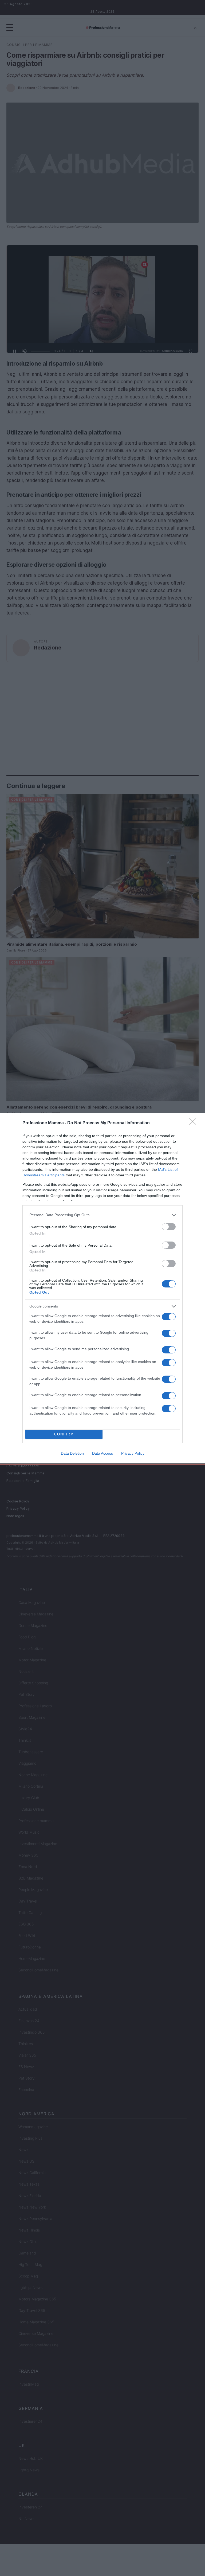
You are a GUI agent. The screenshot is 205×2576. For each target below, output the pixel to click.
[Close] (195, 1123)
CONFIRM (64, 1434)
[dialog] (102, 1288)
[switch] (169, 1227)
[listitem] (102, 1215)
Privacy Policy (133, 1453)
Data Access (102, 1453)
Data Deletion (72, 1453)
